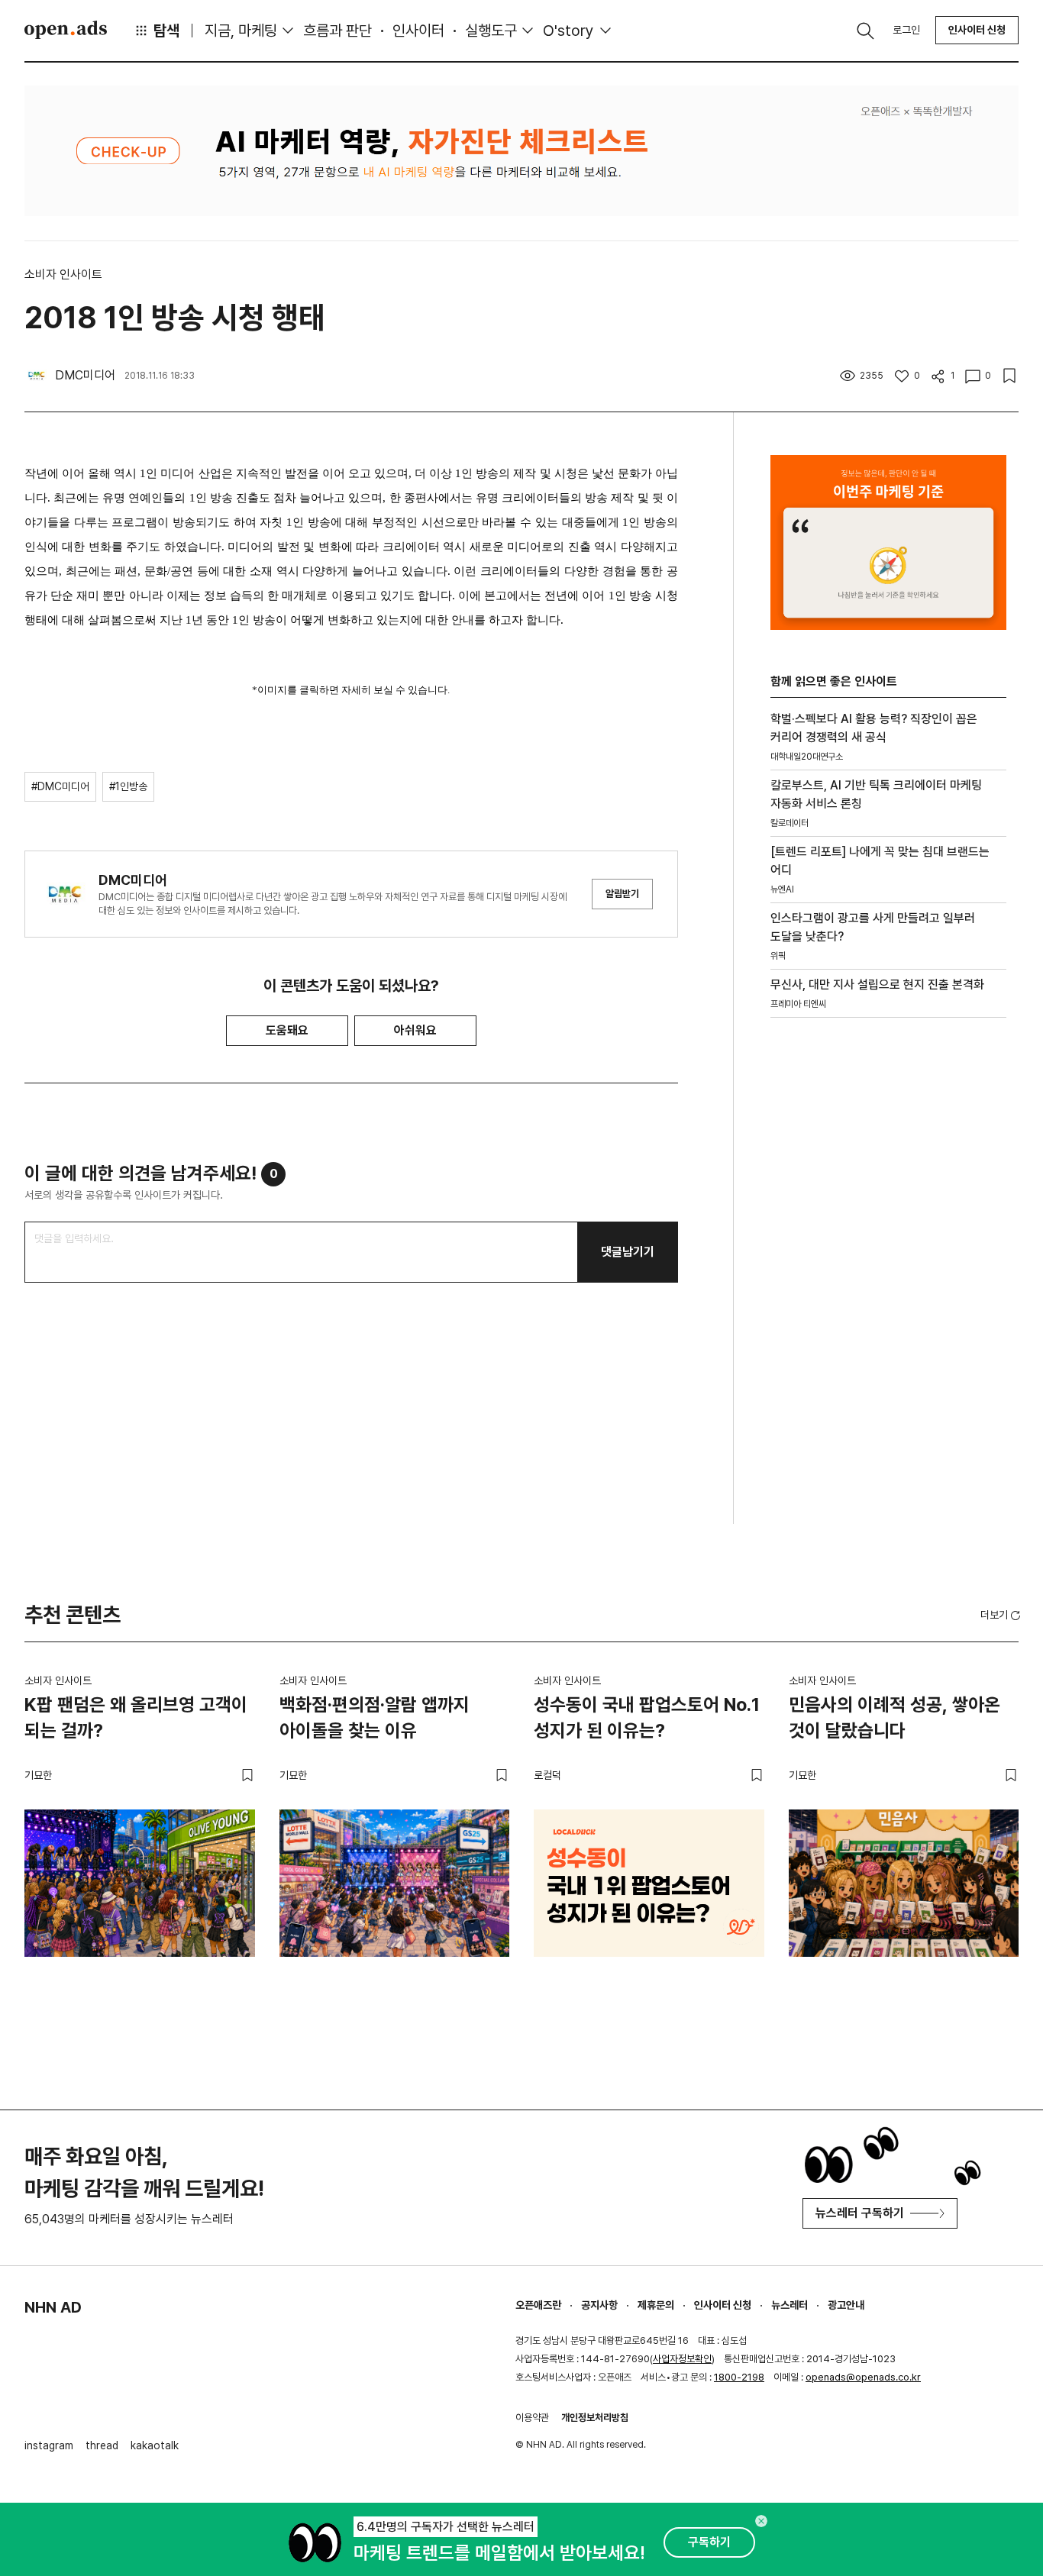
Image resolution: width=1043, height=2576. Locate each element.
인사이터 (418, 31)
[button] (1002, 1615)
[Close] (761, 2521)
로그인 (906, 30)
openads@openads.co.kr (863, 2377)
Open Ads (66, 30)
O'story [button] (568, 31)
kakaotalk (155, 2445)
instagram (49, 2445)
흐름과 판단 (337, 31)
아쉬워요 (415, 1030)
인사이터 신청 (977, 30)
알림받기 (622, 894)
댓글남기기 (628, 1252)
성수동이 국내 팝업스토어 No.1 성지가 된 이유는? (647, 1717)
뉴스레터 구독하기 (860, 2213)
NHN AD (53, 2307)
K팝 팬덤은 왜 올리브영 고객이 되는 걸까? (136, 1717)
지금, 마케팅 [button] (241, 31)
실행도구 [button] (491, 31)
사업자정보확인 (682, 2359)
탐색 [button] (166, 31)
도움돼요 (287, 1030)
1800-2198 (739, 2377)
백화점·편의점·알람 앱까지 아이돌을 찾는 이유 (375, 1717)
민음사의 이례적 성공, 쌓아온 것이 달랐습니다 (894, 1717)
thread (102, 2445)
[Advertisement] (885, 1290)
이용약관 (532, 2418)
